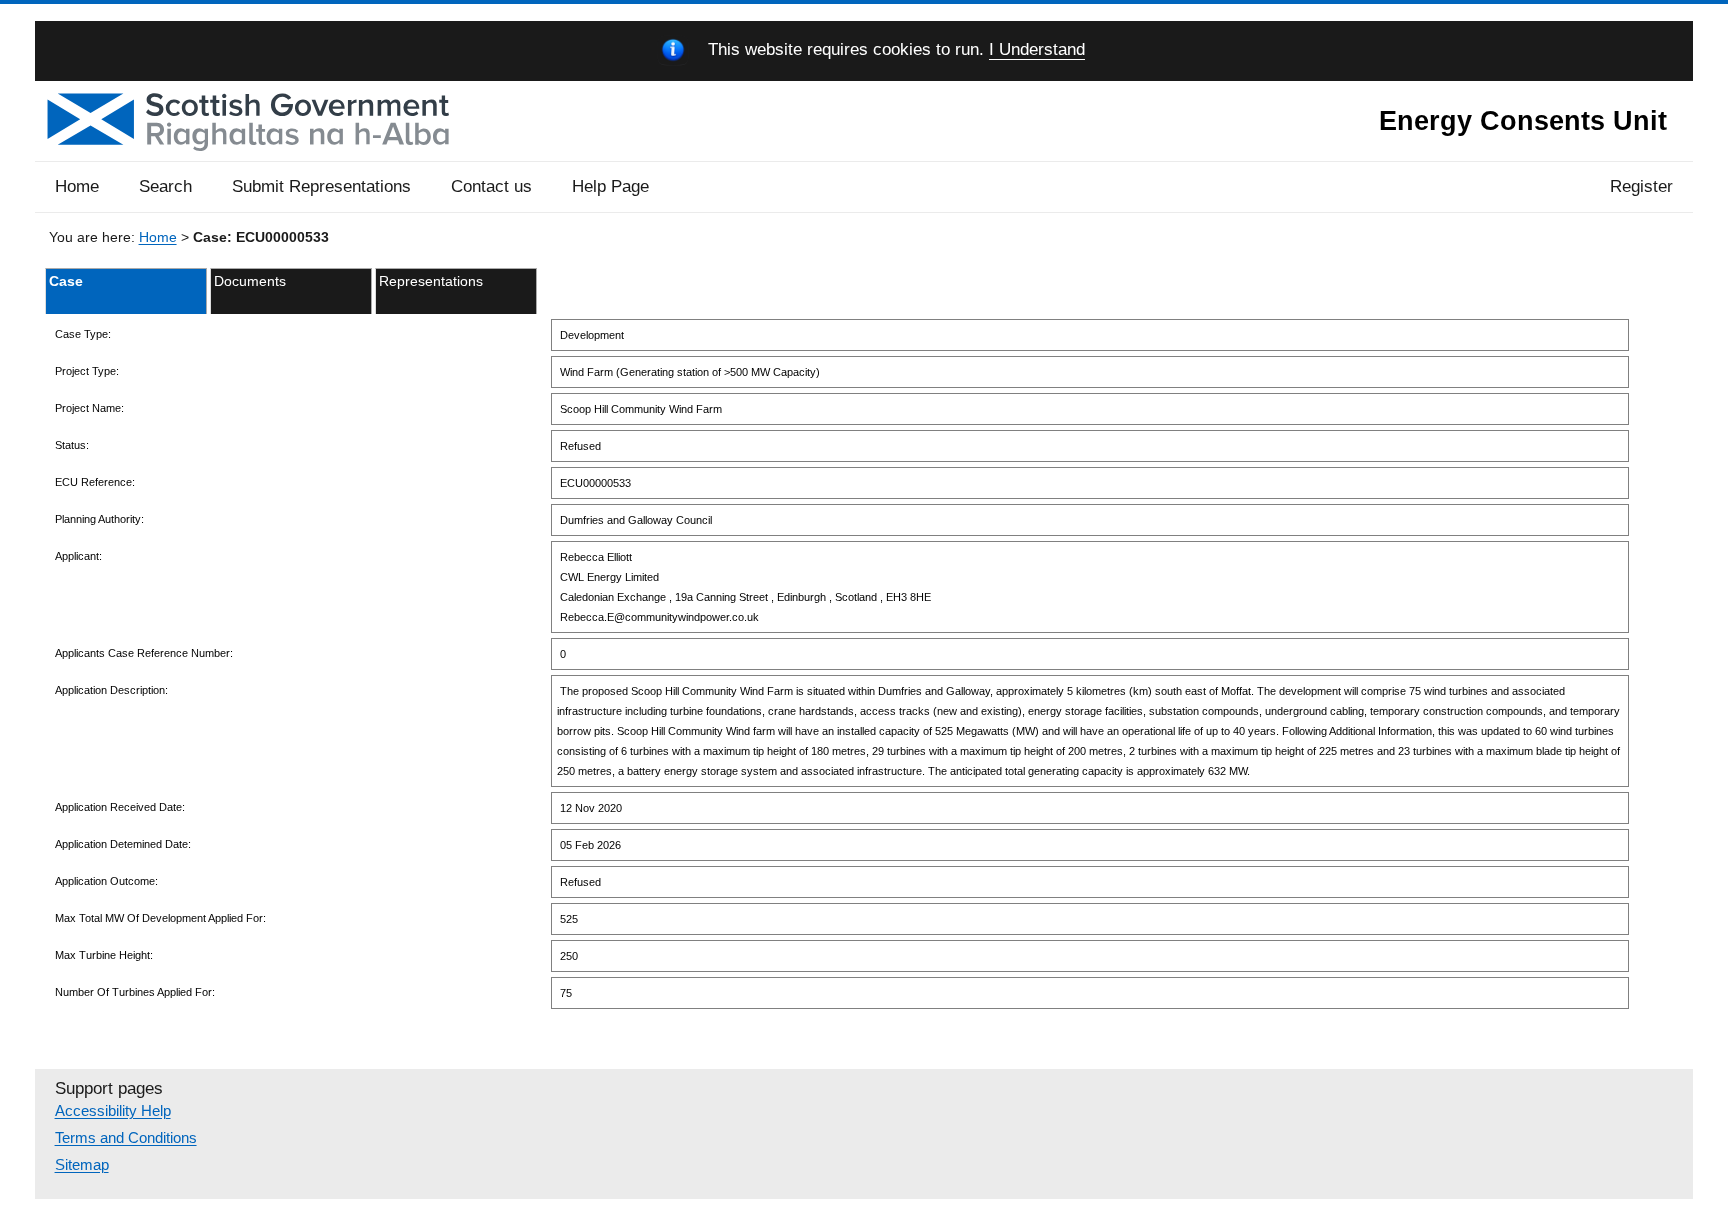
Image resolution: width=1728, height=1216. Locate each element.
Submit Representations (321, 186)
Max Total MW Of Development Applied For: (160, 918)
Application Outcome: (106, 881)
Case (66, 281)
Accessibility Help (113, 1110)
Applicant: (78, 556)
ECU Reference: (95, 482)
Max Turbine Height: (104, 955)
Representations (431, 281)
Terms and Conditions (126, 1137)
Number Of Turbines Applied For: (135, 992)
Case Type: (83, 334)
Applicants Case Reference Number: (144, 653)
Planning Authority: (99, 519)
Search (165, 186)
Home (77, 186)
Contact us (491, 186)
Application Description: (111, 690)
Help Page (610, 186)
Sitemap (82, 1164)
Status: (72, 445)
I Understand (1037, 50)
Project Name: (89, 408)
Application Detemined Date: (123, 844)
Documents (250, 281)
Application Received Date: (120, 807)
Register (1641, 186)
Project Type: (87, 371)
